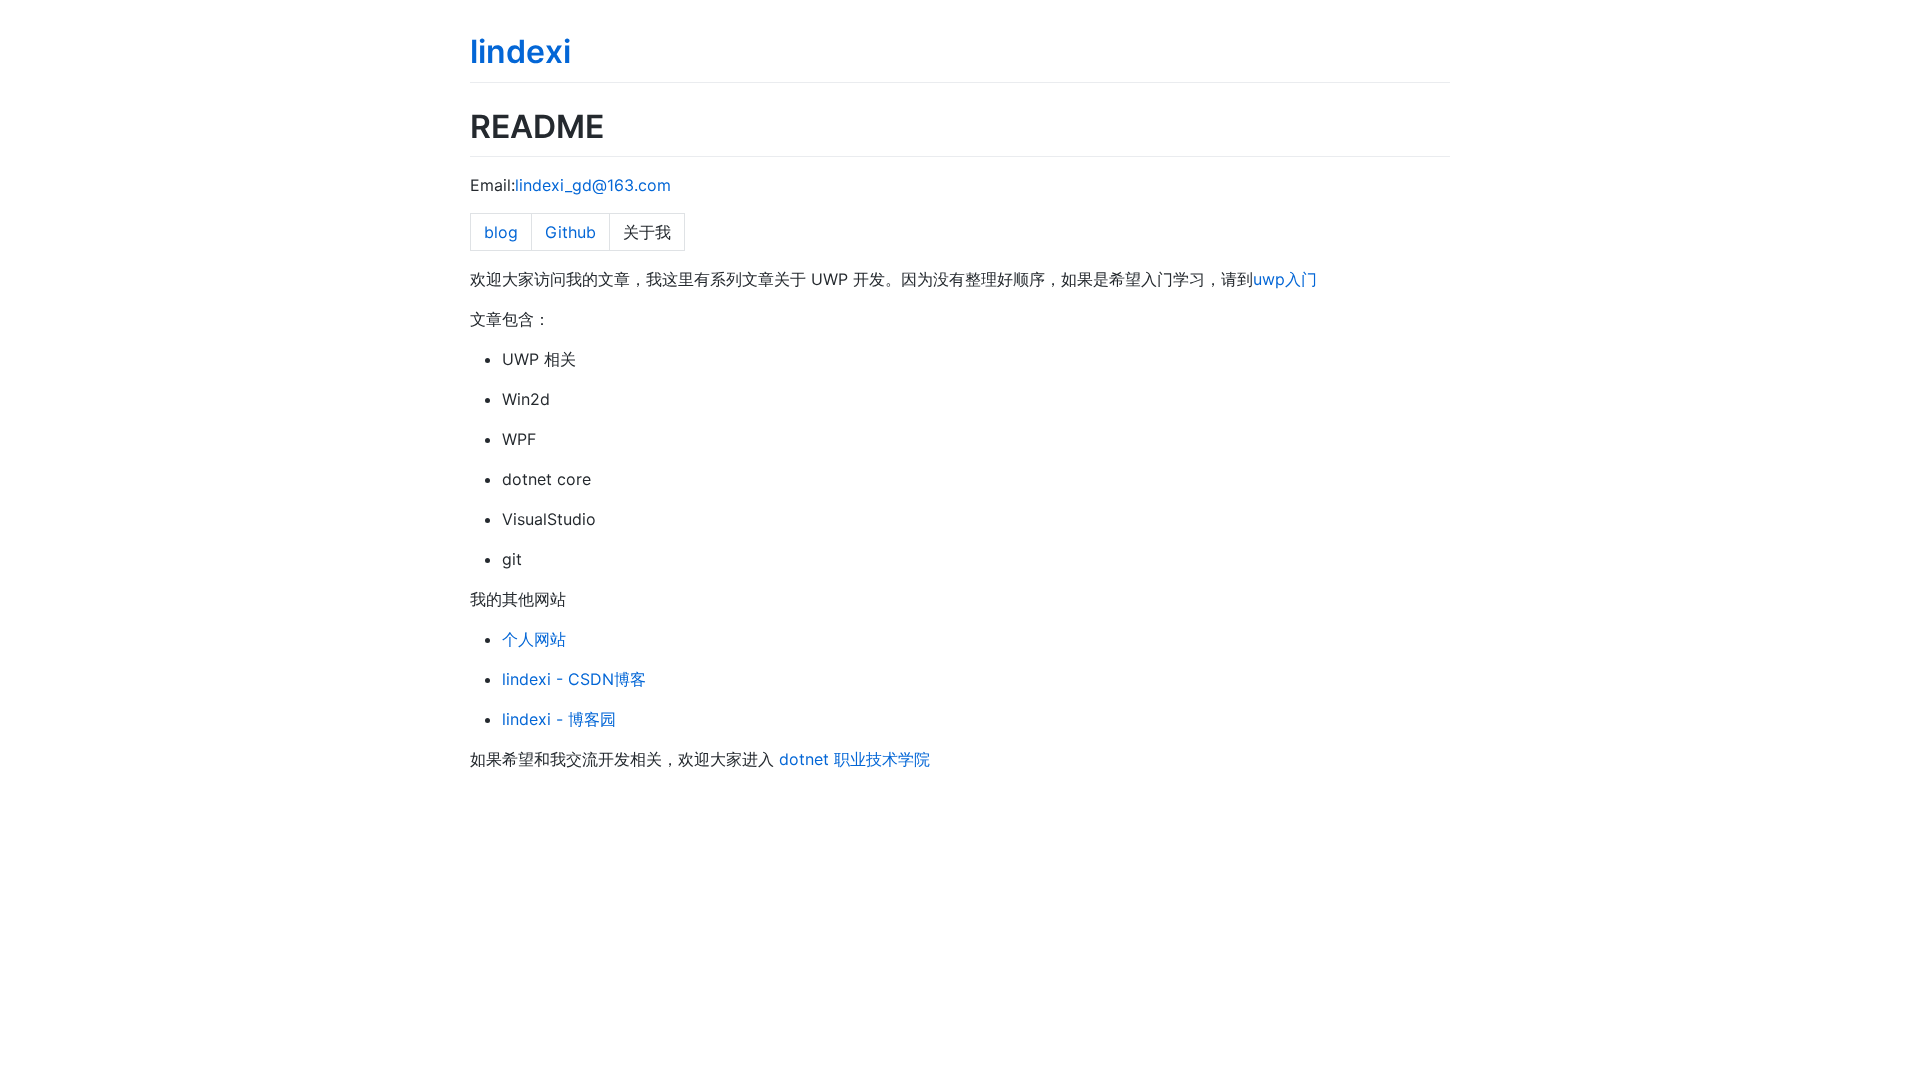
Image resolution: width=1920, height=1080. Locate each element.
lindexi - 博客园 (559, 719)
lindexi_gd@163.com (593, 185)
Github (570, 232)
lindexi (520, 51)
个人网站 (534, 639)
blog (501, 232)
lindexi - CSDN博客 (574, 679)
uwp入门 (1285, 279)
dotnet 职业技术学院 (854, 759)
